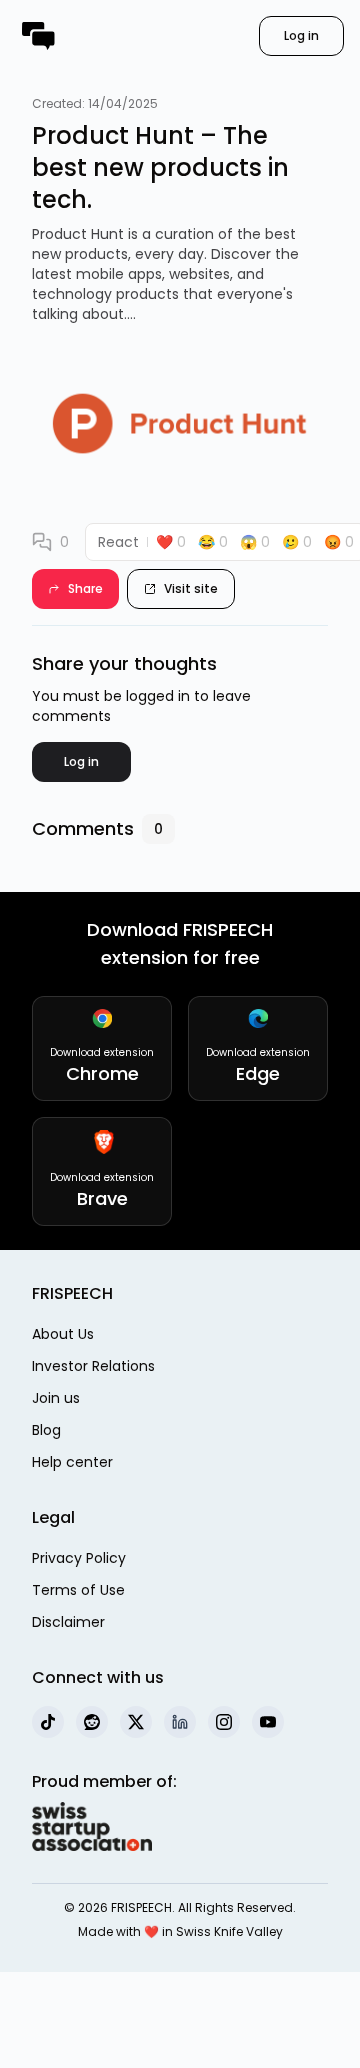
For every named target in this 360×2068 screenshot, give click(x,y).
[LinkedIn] (180, 1722)
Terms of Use (78, 1590)
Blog (46, 1430)
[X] (136, 1722)
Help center (72, 1462)
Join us (56, 1398)
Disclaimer (68, 1622)
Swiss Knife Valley (229, 1931)
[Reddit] (92, 1722)
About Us (63, 1334)
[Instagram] (224, 1722)
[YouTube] (268, 1722)
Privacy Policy (79, 1558)
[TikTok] (48, 1722)
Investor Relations (93, 1366)
